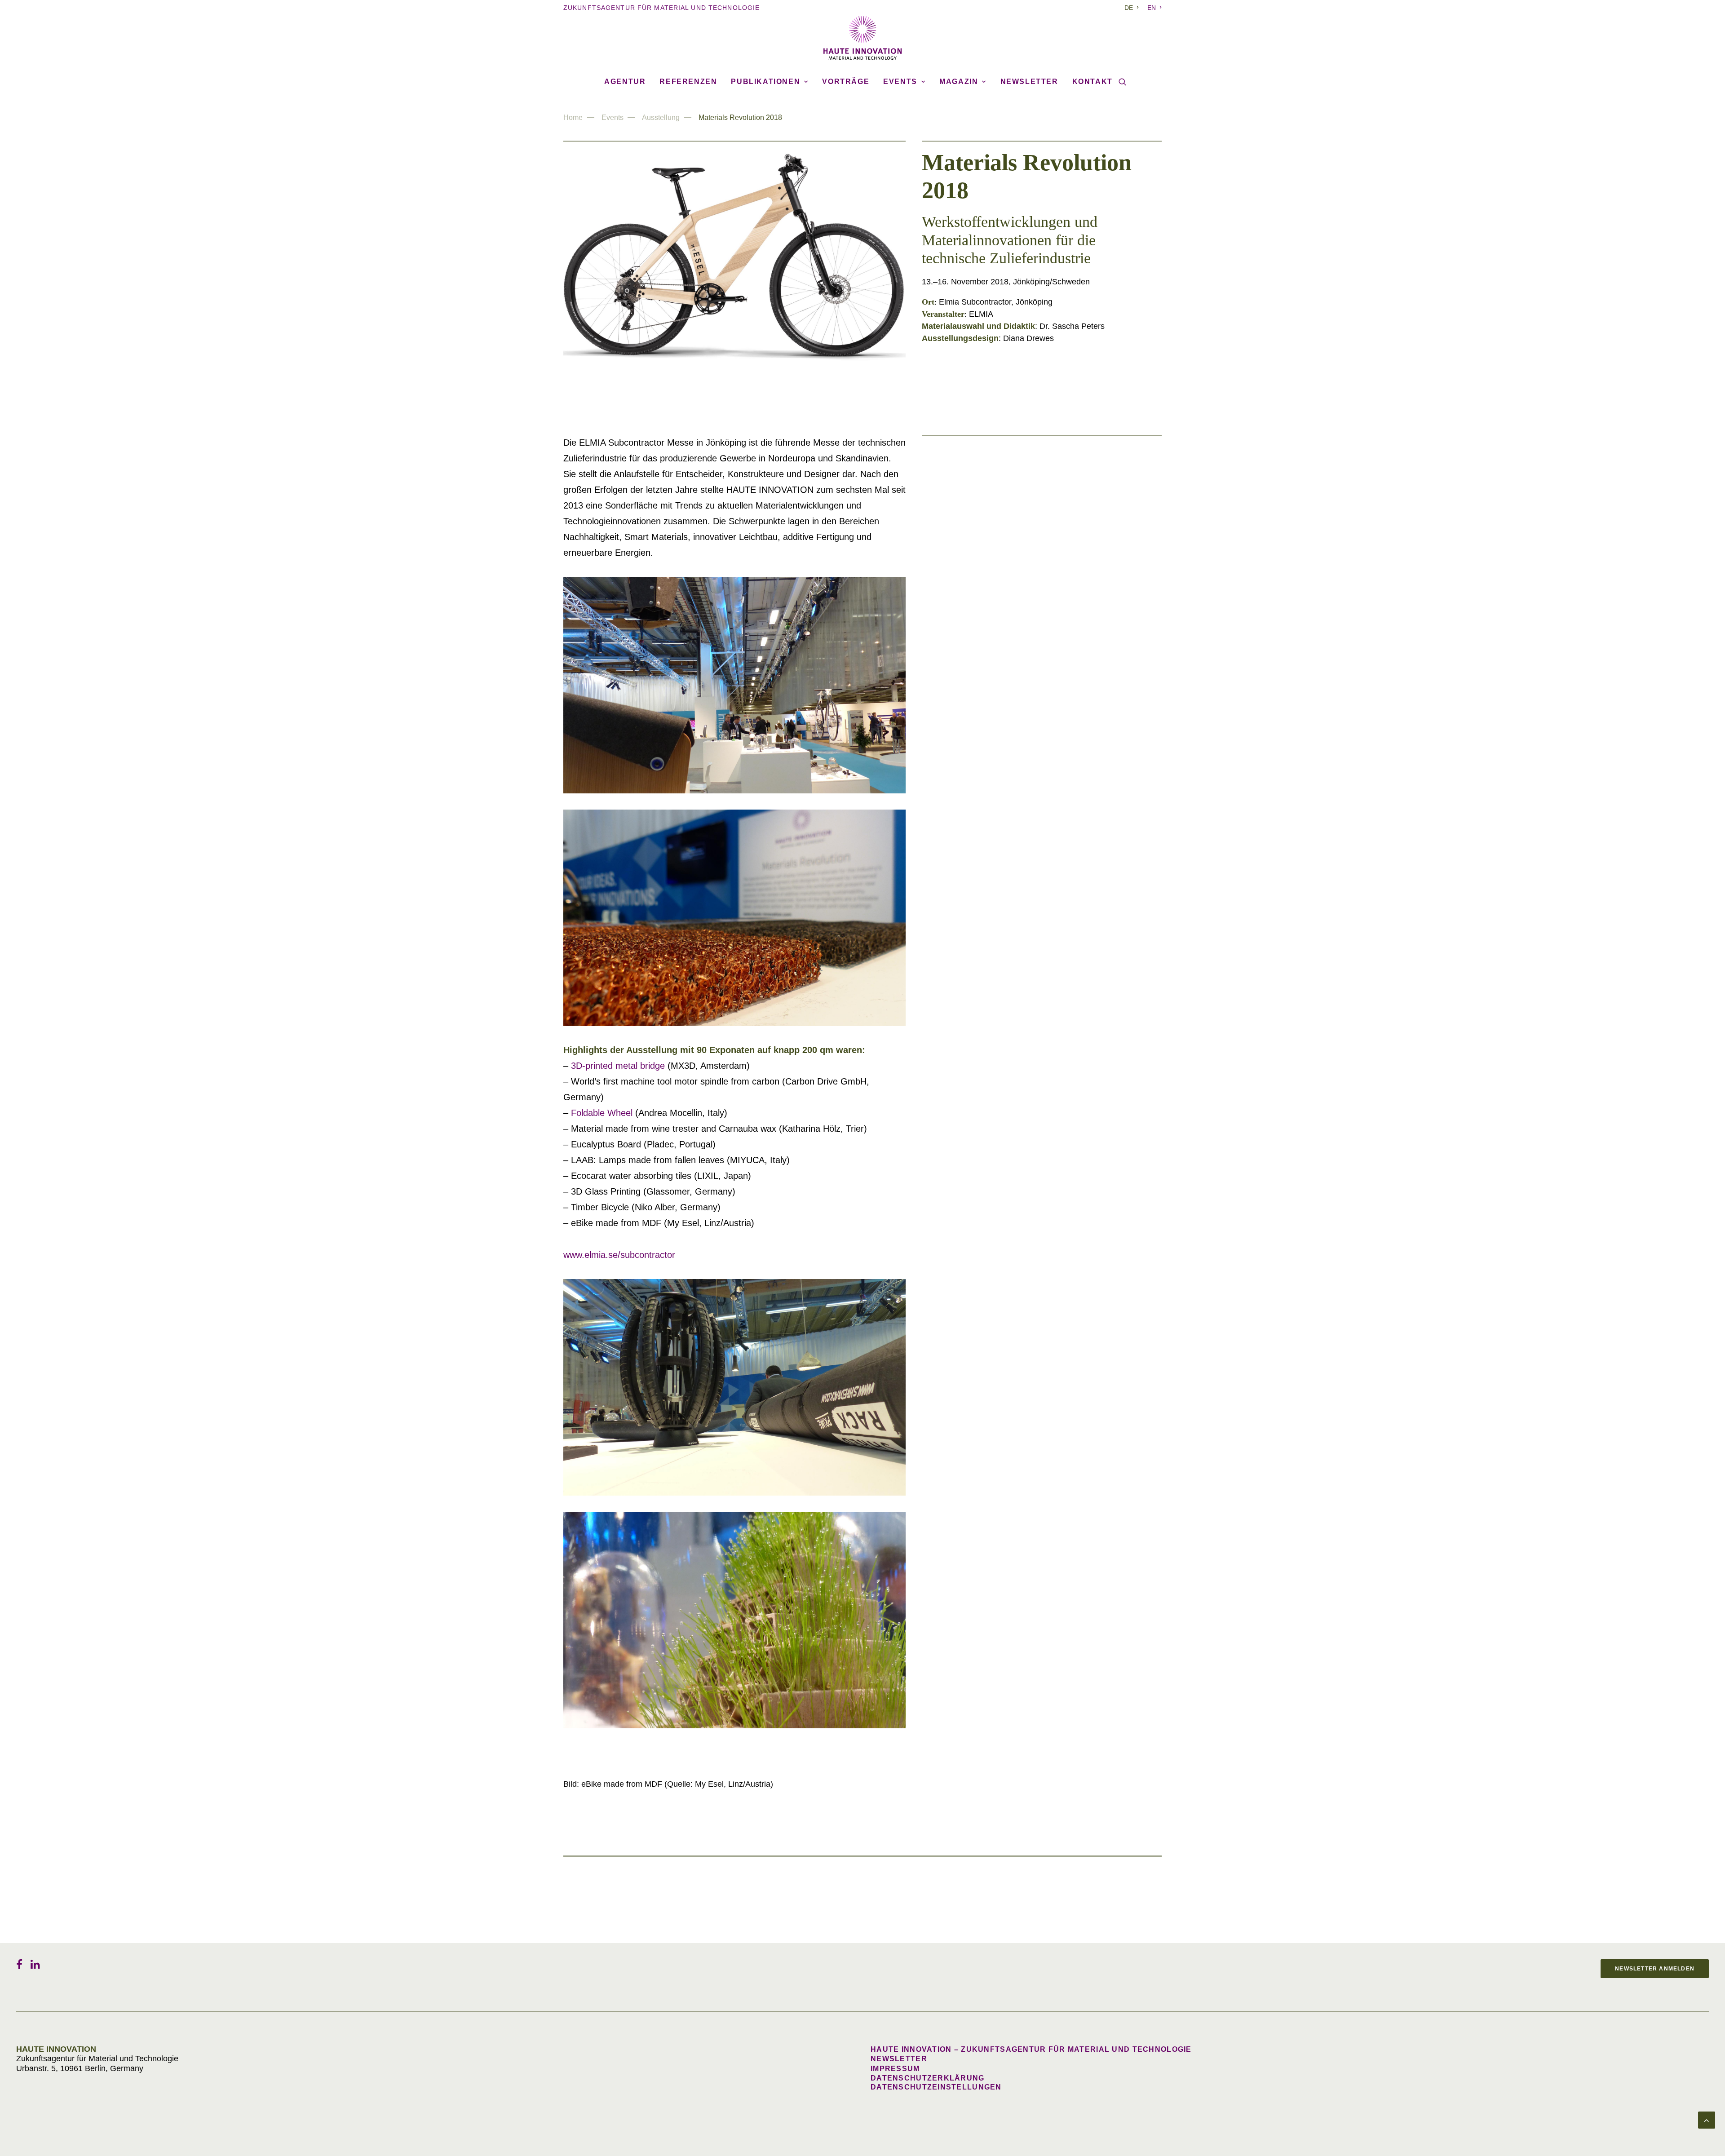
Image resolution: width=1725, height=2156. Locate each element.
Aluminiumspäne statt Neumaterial (1051, 467)
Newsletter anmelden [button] (1655, 1969)
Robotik (1004, 815)
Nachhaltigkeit (1017, 457)
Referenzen (688, 82)
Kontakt (1092, 82)
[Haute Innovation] (862, 38)
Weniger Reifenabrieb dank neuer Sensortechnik (1075, 764)
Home (573, 117)
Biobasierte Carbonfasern (1035, 526)
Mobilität (1006, 755)
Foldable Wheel (602, 1113)
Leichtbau (1008, 517)
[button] (1123, 82)
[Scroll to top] (1707, 2120)
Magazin (959, 82)
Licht (999, 695)
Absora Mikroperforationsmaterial (1051, 586)
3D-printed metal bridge (618, 1066)
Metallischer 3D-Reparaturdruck (1048, 645)
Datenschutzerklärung (928, 2078)
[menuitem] (1133, 8)
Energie (1004, 874)
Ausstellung (661, 117)
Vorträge (846, 82)
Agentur (625, 82)
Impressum (895, 2069)
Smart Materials (1019, 576)
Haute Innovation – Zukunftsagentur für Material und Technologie (1031, 2049)
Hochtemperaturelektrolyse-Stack (1049, 883)
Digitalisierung (1017, 934)
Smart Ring (1010, 943)
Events (900, 82)
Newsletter (1029, 82)
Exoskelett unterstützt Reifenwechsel (1054, 824)
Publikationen (765, 82)
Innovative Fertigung (1027, 636)
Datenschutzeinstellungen (936, 2087)
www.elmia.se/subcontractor (619, 1255)
